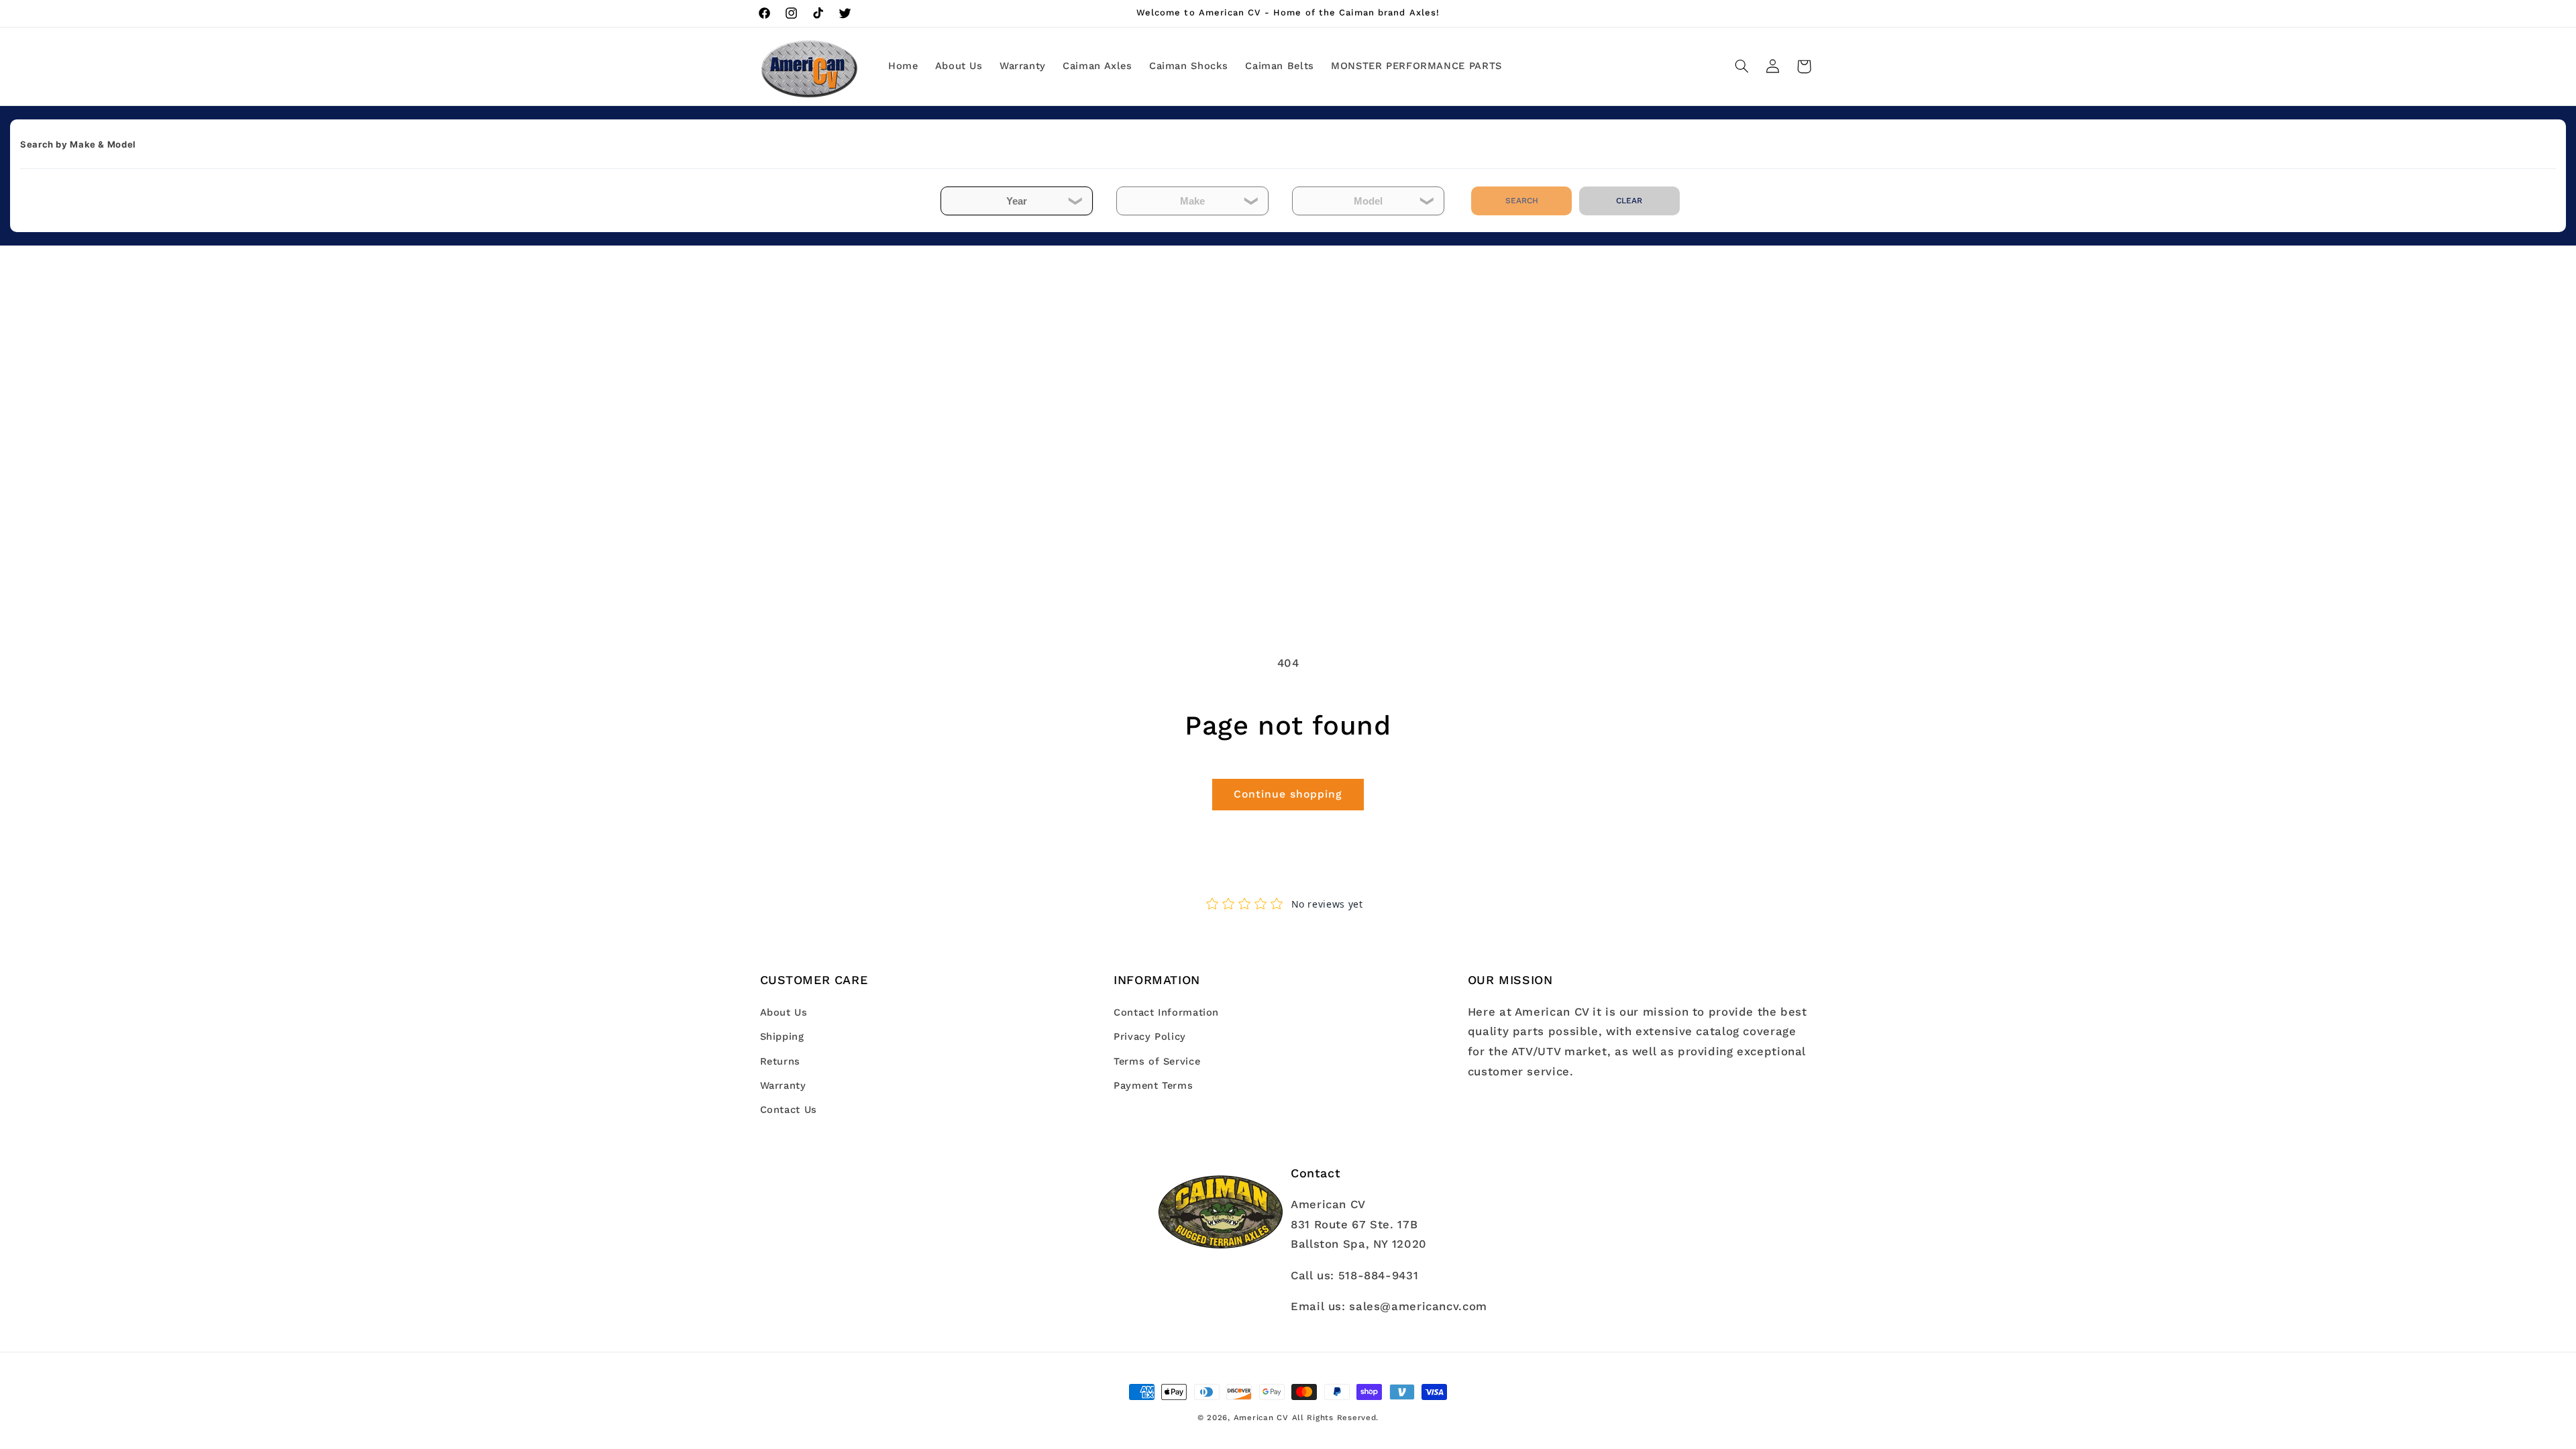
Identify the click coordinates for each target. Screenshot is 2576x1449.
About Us (784, 1012)
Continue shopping (1288, 794)
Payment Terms (1153, 1085)
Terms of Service (1157, 1061)
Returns (780, 1061)
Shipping (782, 1036)
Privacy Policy (1150, 1036)
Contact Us (789, 1110)
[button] (1741, 66)
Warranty (783, 1085)
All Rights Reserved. (1336, 1417)
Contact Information (1166, 1012)
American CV (1261, 1417)
